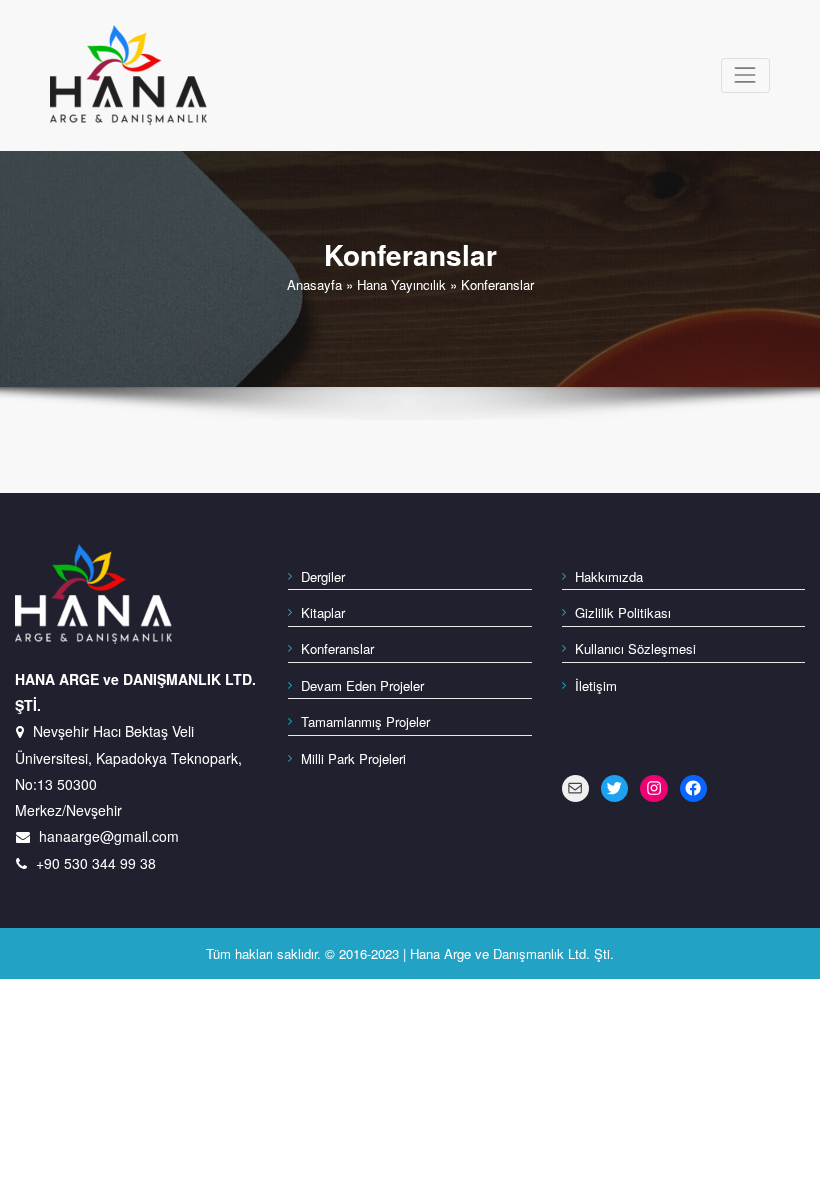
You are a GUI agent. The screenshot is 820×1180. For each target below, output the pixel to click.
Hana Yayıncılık (401, 284)
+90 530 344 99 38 (96, 863)
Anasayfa (314, 284)
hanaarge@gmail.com (109, 836)
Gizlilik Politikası (623, 612)
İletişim (596, 685)
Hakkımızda (609, 576)
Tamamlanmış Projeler (365, 721)
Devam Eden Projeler (362, 685)
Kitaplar (323, 612)
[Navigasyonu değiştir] (745, 75)
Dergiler (323, 576)
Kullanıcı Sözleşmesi (635, 648)
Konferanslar (337, 648)
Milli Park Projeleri (353, 758)
